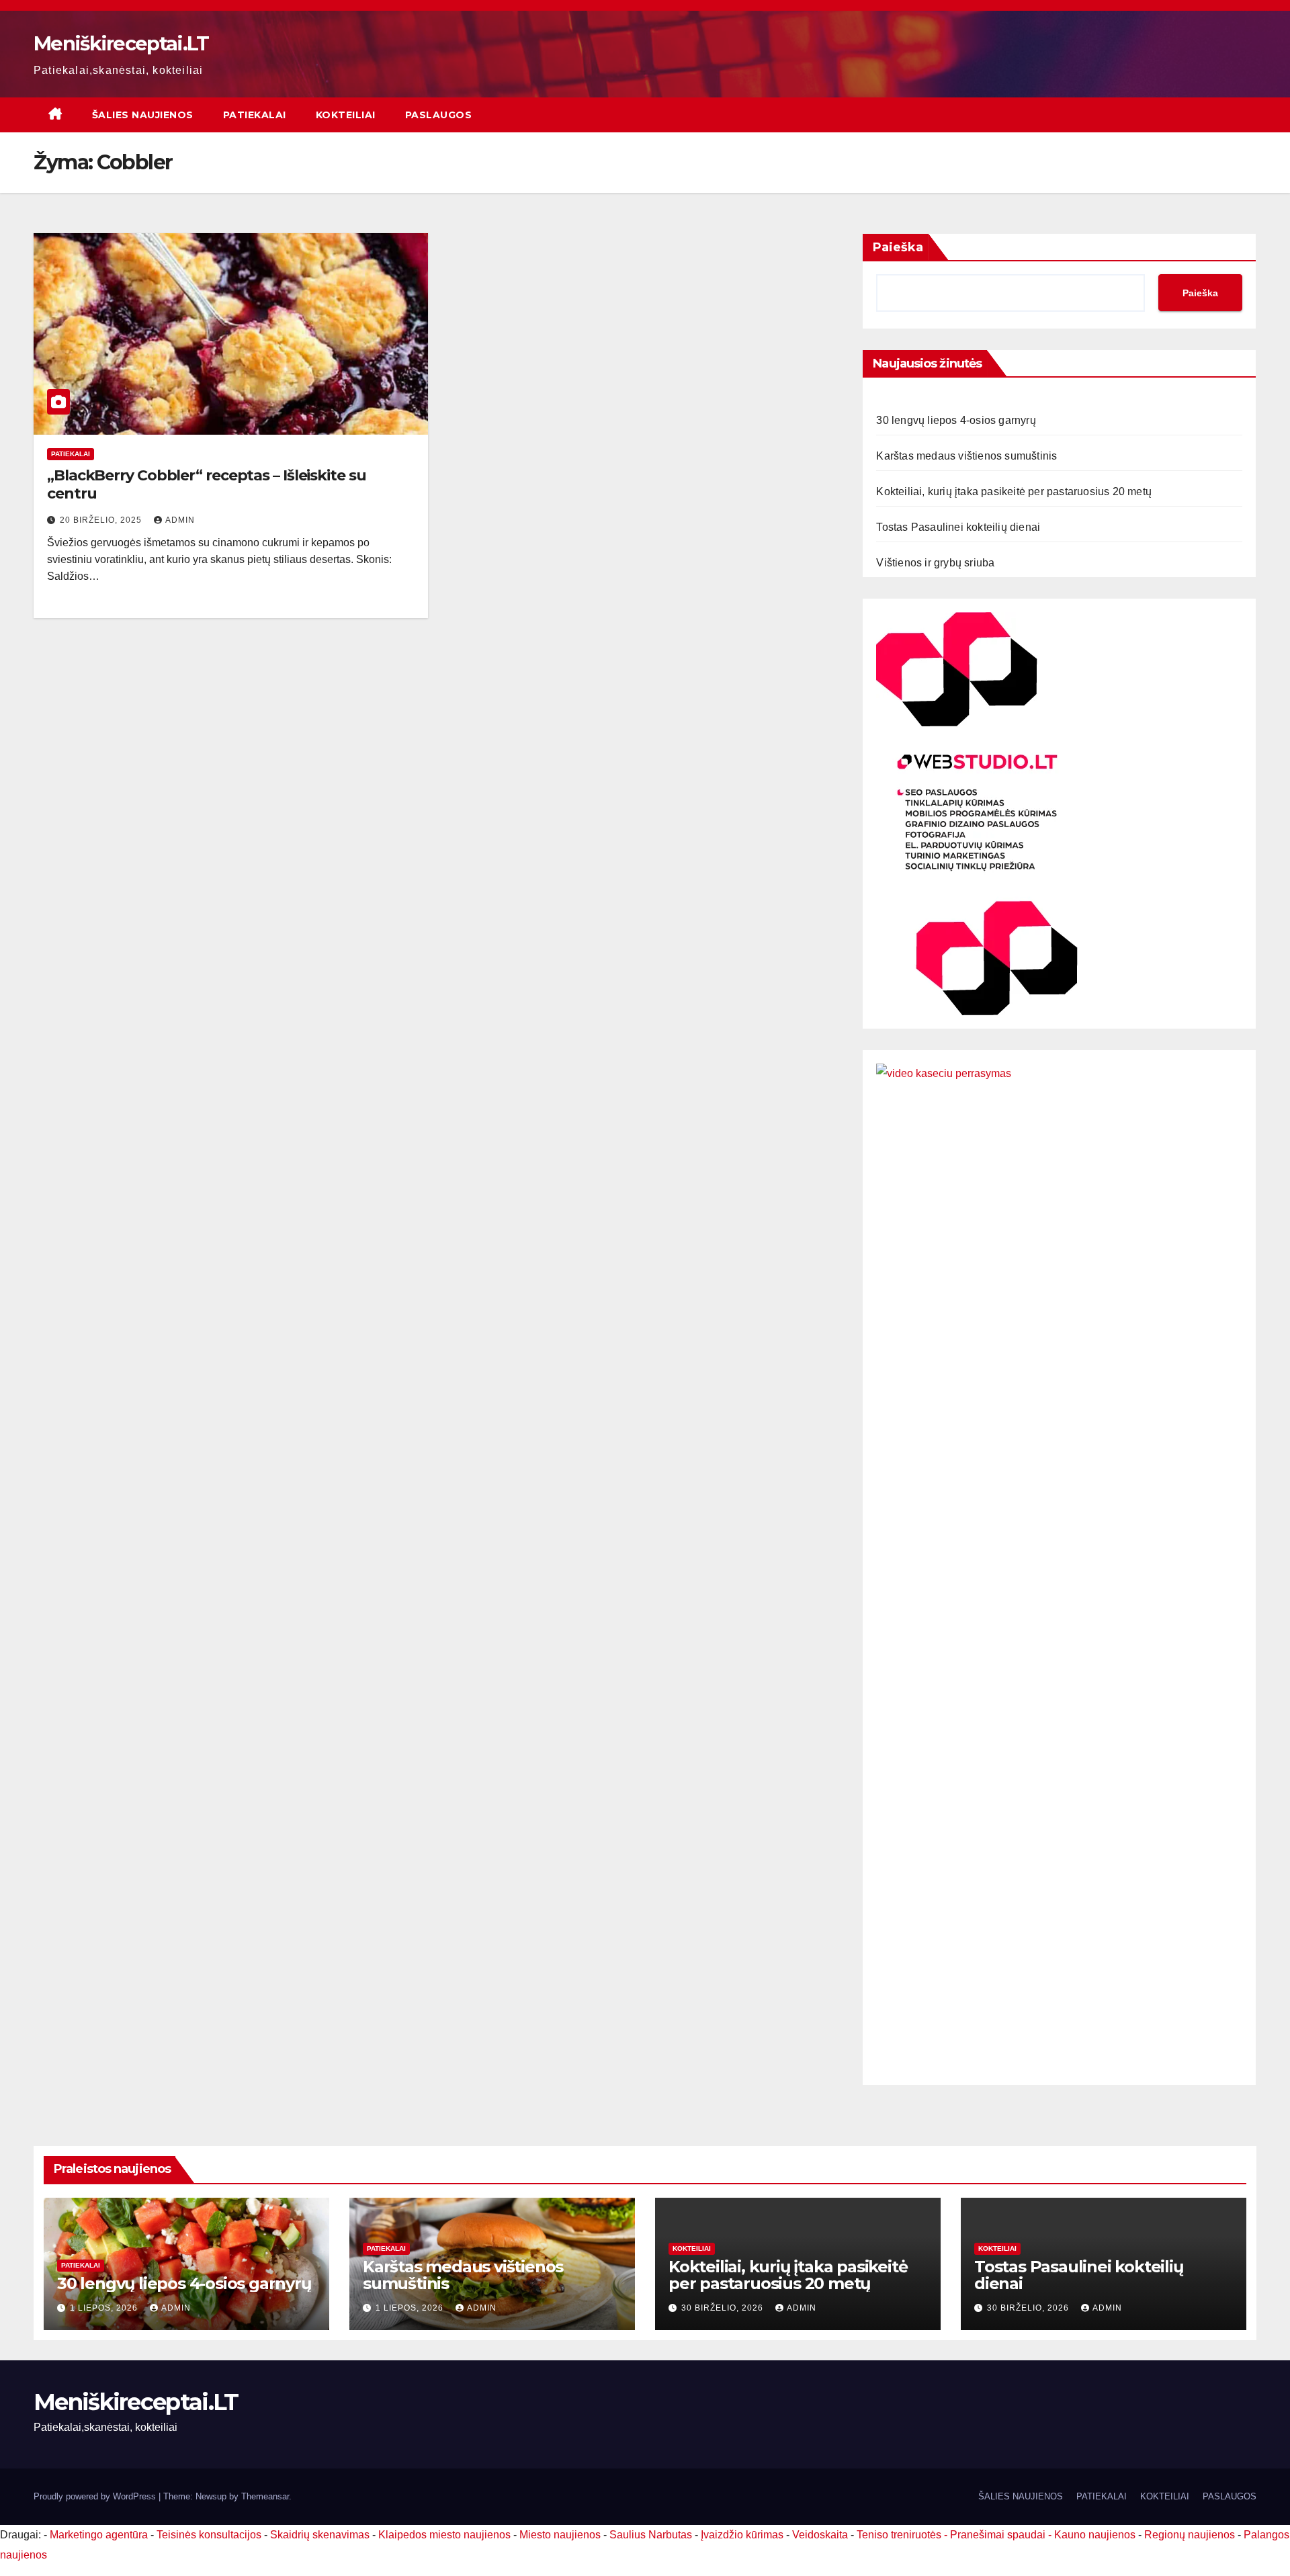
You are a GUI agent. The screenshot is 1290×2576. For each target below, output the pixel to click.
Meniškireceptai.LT (121, 43)
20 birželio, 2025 (102, 520)
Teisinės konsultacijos (209, 2535)
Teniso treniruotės (899, 2535)
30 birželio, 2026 (724, 2308)
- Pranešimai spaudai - (999, 2535)
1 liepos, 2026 (105, 2308)
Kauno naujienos (1095, 2535)
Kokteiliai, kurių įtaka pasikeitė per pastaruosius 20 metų (1014, 491)
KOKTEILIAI (346, 115)
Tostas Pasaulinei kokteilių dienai (958, 527)
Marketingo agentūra (99, 2535)
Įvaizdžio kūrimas (742, 2535)
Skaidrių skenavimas (320, 2535)
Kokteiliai (692, 2248)
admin (180, 520)
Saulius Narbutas (651, 2535)
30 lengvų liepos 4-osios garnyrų (956, 420)
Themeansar (265, 2496)
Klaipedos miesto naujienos (444, 2535)
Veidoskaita (820, 2535)
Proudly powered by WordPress (96, 2496)
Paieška (898, 247)
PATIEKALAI (255, 115)
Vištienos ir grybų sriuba (935, 563)
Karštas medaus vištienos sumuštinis (966, 456)
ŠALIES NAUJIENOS (143, 115)
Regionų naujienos (1190, 2535)
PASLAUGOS (439, 115)
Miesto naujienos (560, 2535)
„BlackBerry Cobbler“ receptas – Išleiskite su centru (207, 484)
